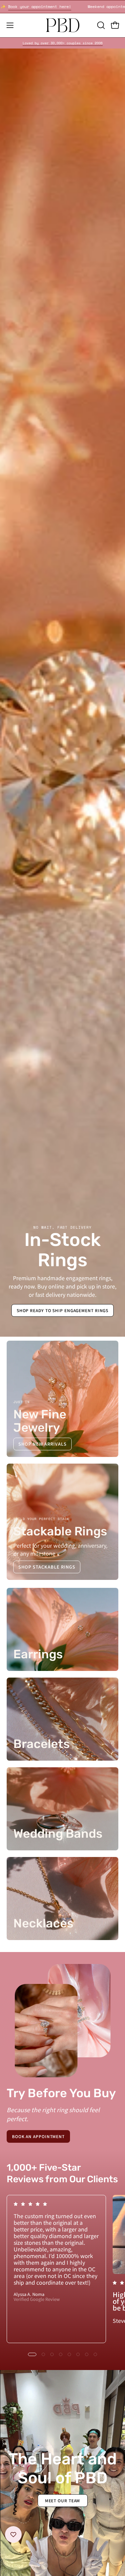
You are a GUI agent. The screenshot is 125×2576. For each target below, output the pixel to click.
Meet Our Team (63, 2500)
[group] (62, 43)
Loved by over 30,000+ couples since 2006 (63, 43)
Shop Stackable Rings (47, 1567)
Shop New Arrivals (42, 1444)
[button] (100, 25)
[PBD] (63, 25)
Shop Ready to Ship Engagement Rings (63, 1310)
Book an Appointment (38, 2136)
